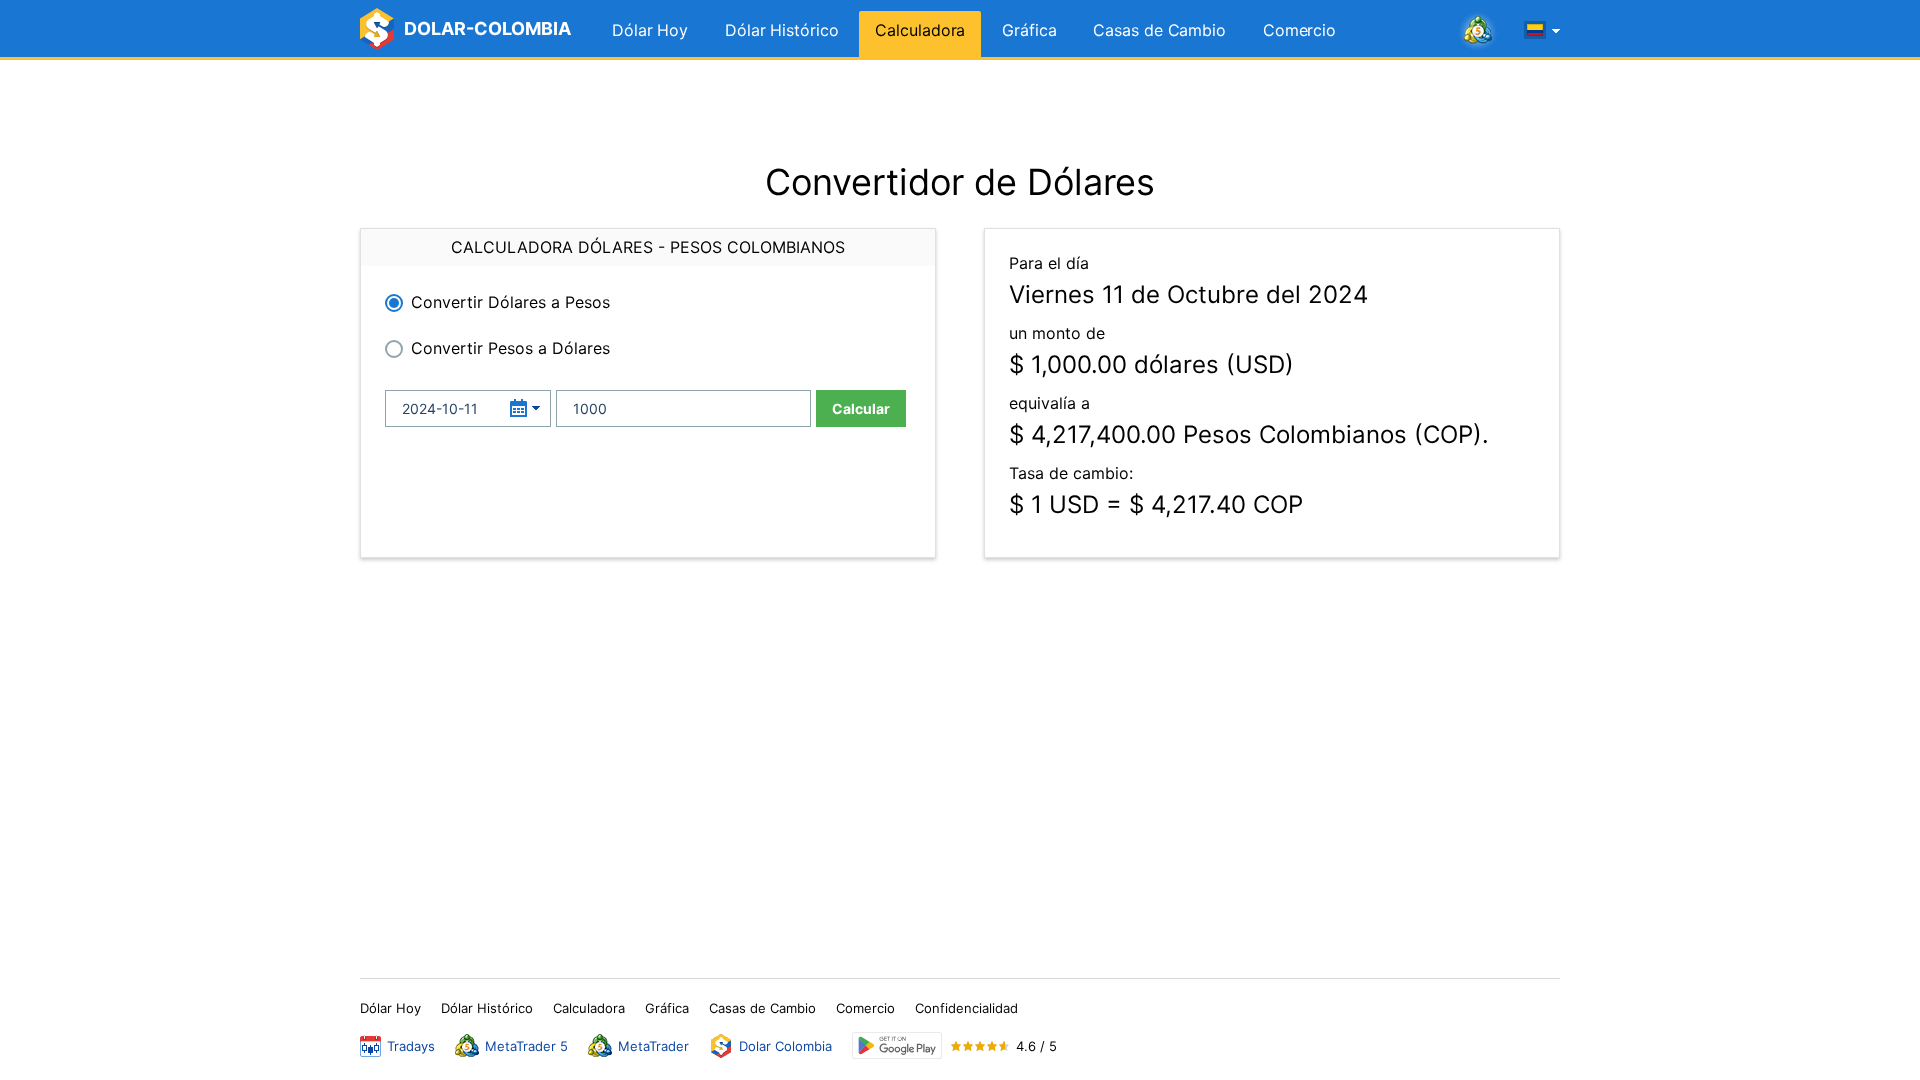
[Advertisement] (960, 110)
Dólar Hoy (650, 30)
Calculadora (920, 30)
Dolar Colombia (785, 1046)
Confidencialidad (966, 1008)
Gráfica (1029, 30)
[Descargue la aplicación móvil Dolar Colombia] (897, 1045)
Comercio (1299, 30)
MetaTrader (653, 1046)
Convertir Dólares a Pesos (510, 302)
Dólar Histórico (782, 30)
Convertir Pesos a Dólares (510, 348)
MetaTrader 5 (526, 1046)
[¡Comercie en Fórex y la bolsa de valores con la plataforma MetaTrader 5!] (1478, 31)
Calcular (861, 408)
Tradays (411, 1046)
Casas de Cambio (1159, 30)
